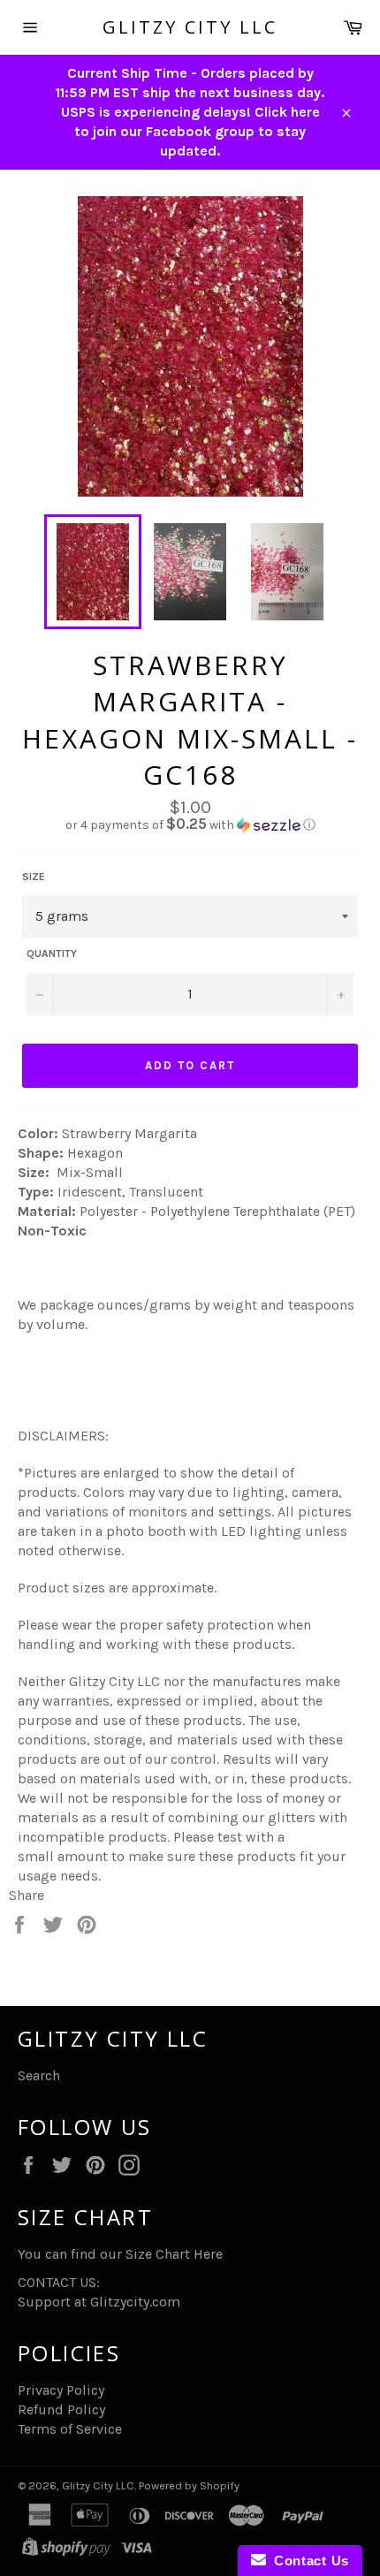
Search (39, 2075)
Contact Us (308, 2561)
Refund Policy (61, 2409)
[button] (190, 825)
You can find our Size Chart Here (120, 2254)
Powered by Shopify (189, 2485)
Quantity (52, 954)
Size (34, 877)
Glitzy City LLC (190, 27)
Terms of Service (70, 2429)
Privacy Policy (61, 2390)
